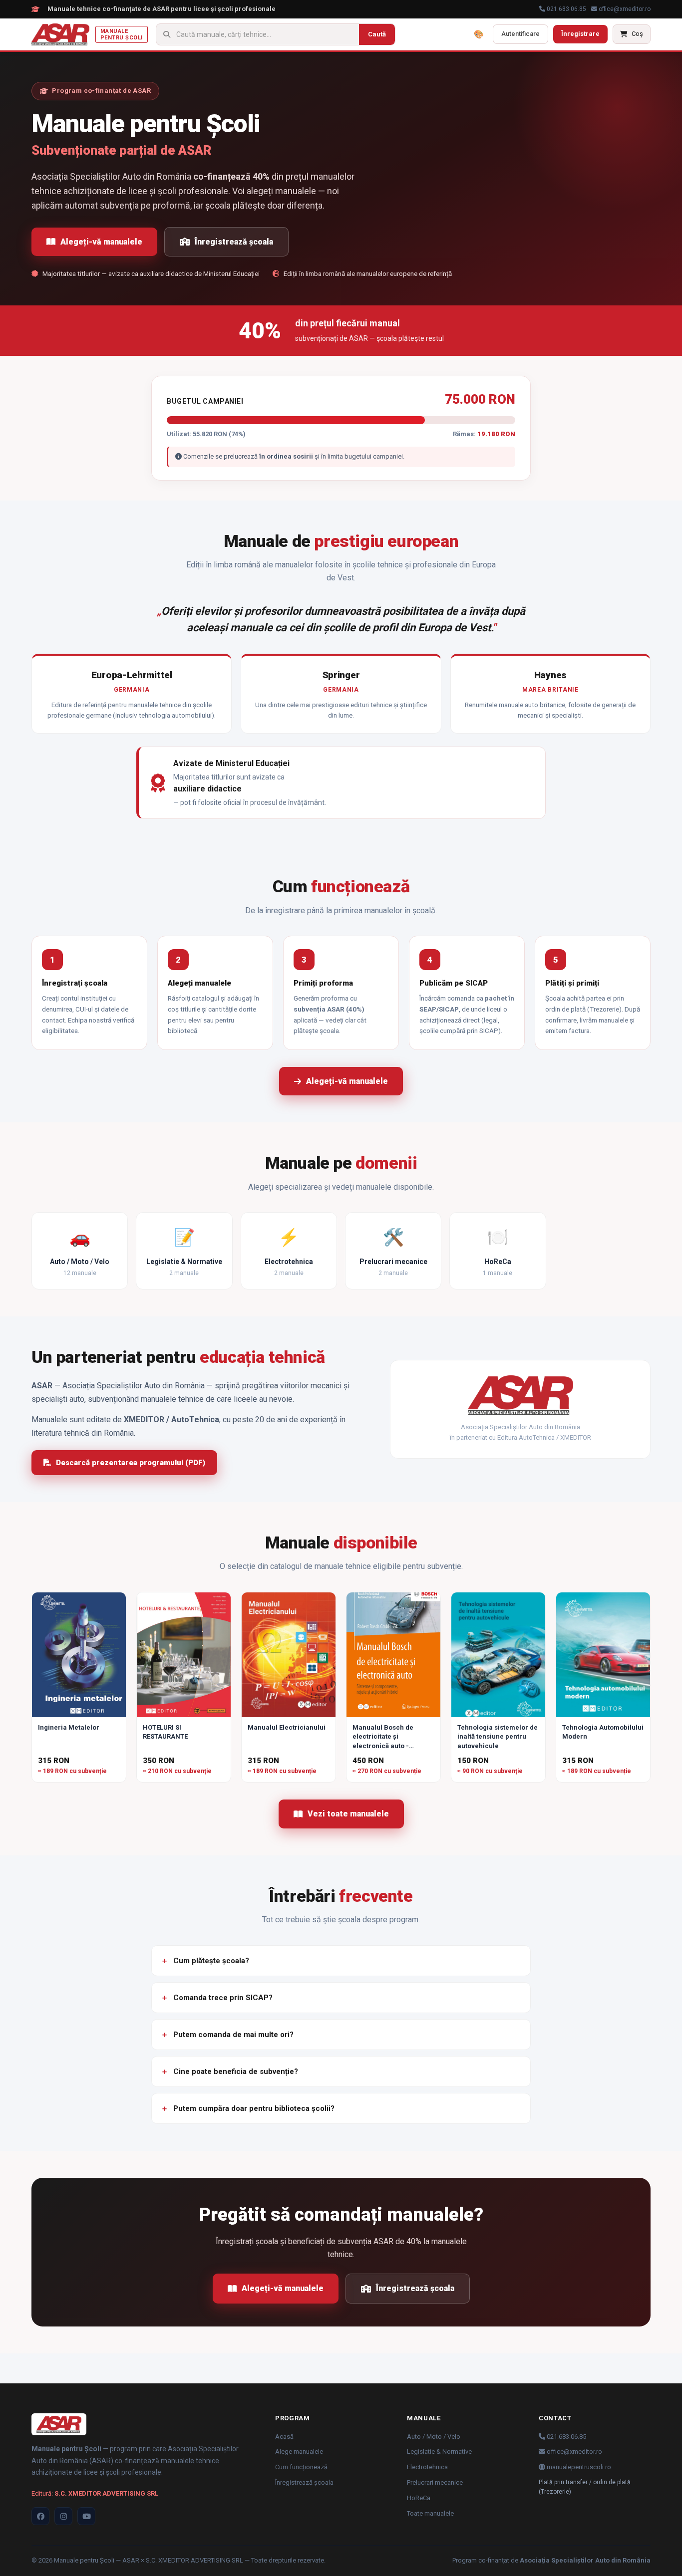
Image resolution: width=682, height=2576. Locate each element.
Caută (377, 34)
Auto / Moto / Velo (434, 2437)
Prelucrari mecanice (435, 2482)
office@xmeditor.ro (624, 9)
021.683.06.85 (566, 9)
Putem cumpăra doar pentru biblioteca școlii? (254, 2108)
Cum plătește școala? (211, 1961)
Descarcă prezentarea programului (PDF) (131, 1463)
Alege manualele (299, 2451)
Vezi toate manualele (348, 1814)
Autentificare (520, 34)
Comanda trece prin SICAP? (223, 1998)
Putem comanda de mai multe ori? (233, 2035)
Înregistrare (580, 34)
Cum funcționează (301, 2467)
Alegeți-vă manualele (101, 242)
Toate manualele (430, 2513)
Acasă (284, 2437)
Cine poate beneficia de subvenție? (236, 2071)
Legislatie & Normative (439, 2451)
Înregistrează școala (234, 242)
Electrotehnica (427, 2467)
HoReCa (419, 2498)
